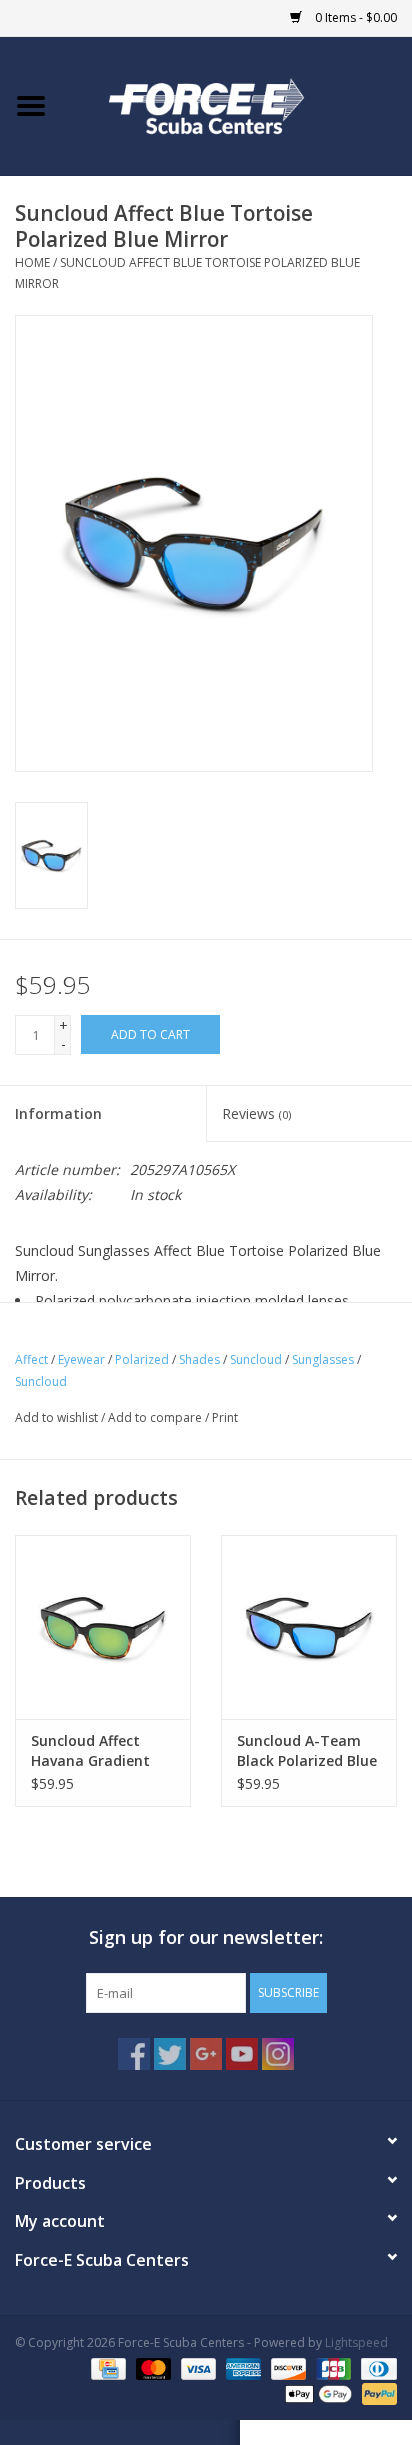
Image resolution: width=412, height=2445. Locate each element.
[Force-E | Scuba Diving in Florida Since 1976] (237, 104)
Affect (31, 1359)
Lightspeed (356, 2342)
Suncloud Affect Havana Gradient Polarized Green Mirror (90, 1751)
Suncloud (256, 1359)
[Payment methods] (106, 2367)
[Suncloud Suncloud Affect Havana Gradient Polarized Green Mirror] (103, 1627)
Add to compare (156, 1417)
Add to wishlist (56, 1417)
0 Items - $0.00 (354, 17)
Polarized (142, 1359)
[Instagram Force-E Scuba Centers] (278, 2054)
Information (58, 1113)
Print (225, 1417)
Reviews (256, 1113)
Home (32, 262)
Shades (199, 1359)
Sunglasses (323, 1359)
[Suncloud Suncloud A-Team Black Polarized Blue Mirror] (309, 1627)
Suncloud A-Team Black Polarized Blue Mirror (307, 1751)
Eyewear (81, 1359)
